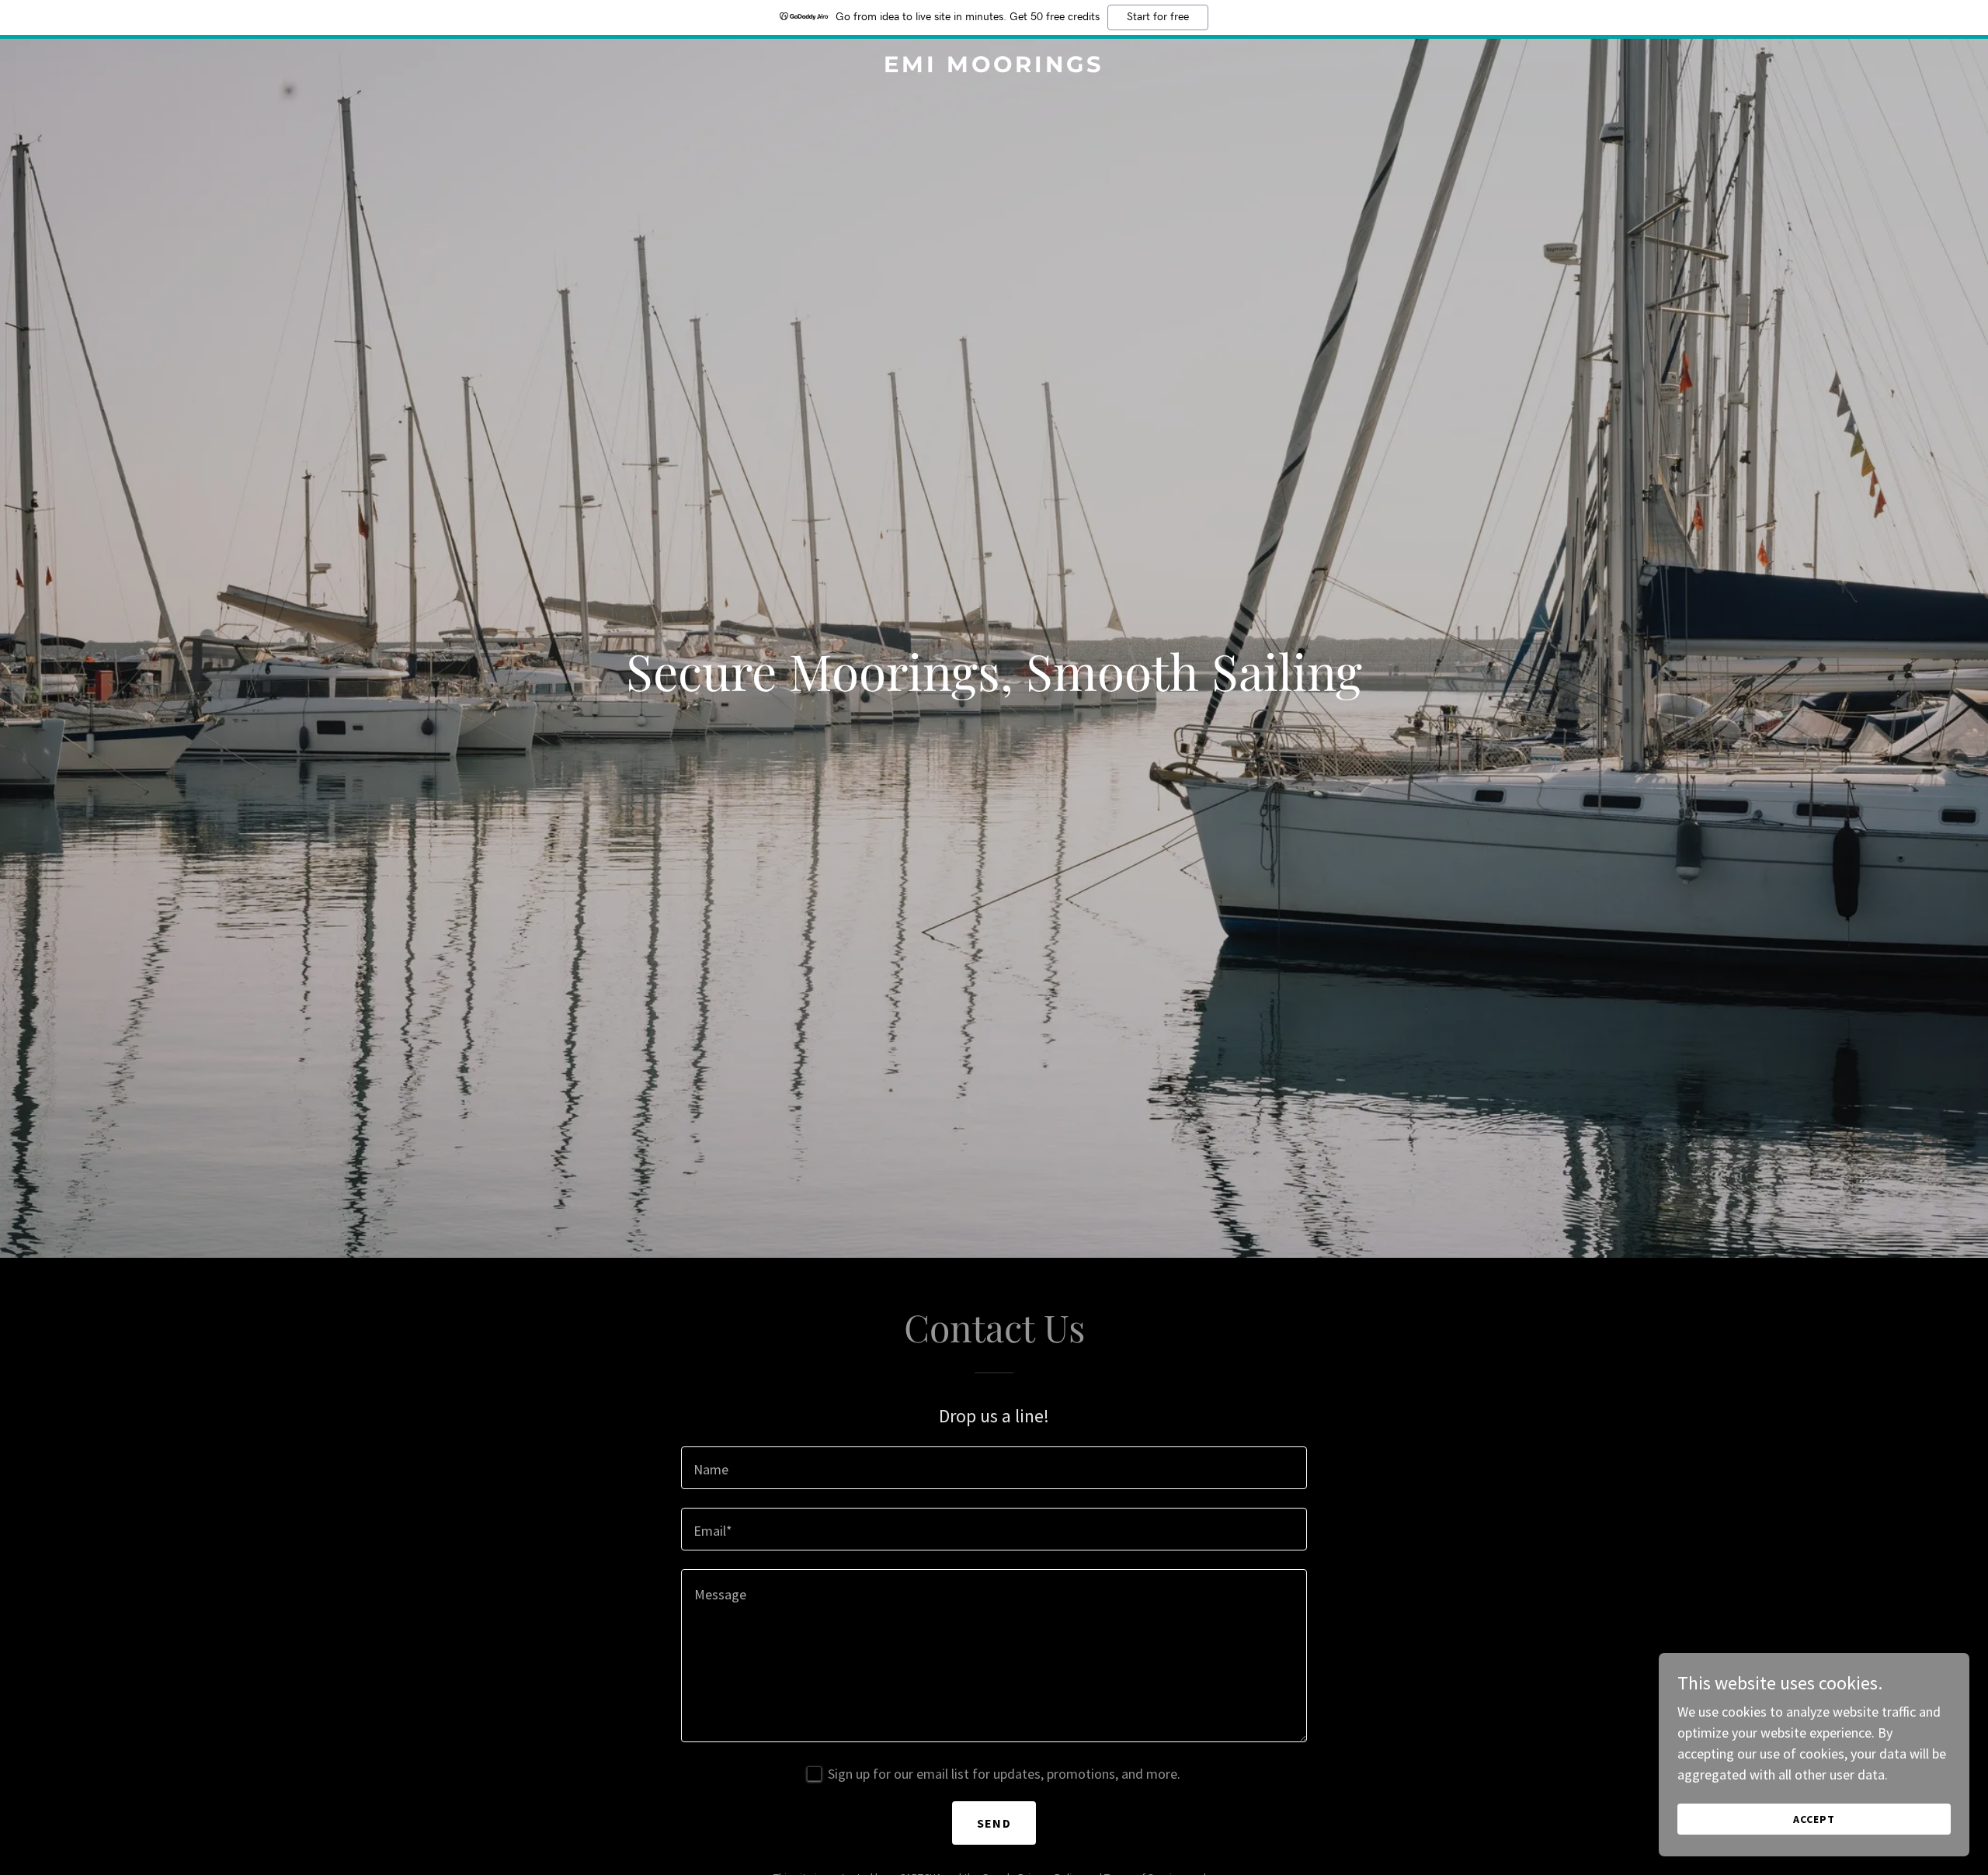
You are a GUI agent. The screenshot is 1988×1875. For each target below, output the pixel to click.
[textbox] (994, 1468)
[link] (994, 67)
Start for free (1158, 17)
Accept (1814, 1819)
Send (994, 1823)
